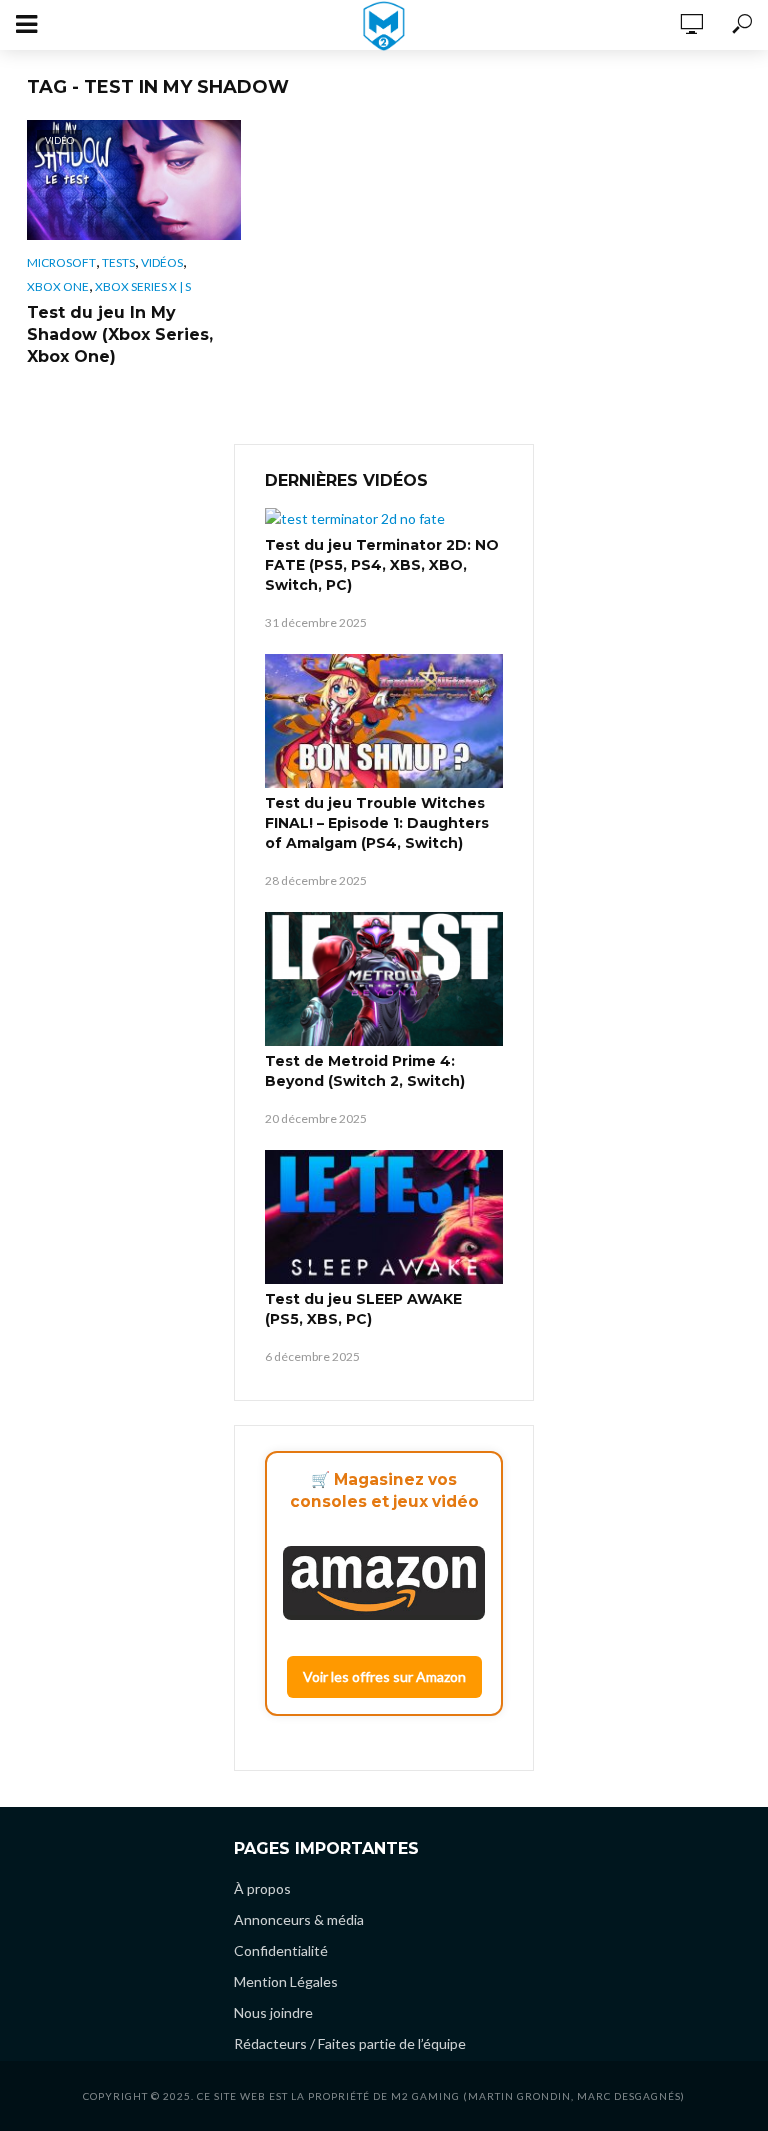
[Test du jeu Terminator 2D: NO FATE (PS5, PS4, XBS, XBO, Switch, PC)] (384, 518)
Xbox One (58, 286)
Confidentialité (281, 1950)
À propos (262, 1888)
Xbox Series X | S (143, 286)
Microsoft (61, 262)
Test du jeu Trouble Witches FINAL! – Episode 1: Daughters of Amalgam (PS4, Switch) (377, 823)
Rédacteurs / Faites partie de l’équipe (350, 2043)
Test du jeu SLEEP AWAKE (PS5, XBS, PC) (363, 1309)
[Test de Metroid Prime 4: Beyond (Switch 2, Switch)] (384, 979)
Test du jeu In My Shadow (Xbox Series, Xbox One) (120, 334)
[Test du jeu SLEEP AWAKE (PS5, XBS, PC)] (384, 1217)
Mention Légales (286, 1981)
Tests (118, 262)
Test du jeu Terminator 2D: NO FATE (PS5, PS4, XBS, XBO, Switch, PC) (382, 565)
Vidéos (162, 262)
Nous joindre (273, 2012)
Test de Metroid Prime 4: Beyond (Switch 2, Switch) (365, 1071)
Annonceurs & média (299, 1919)
